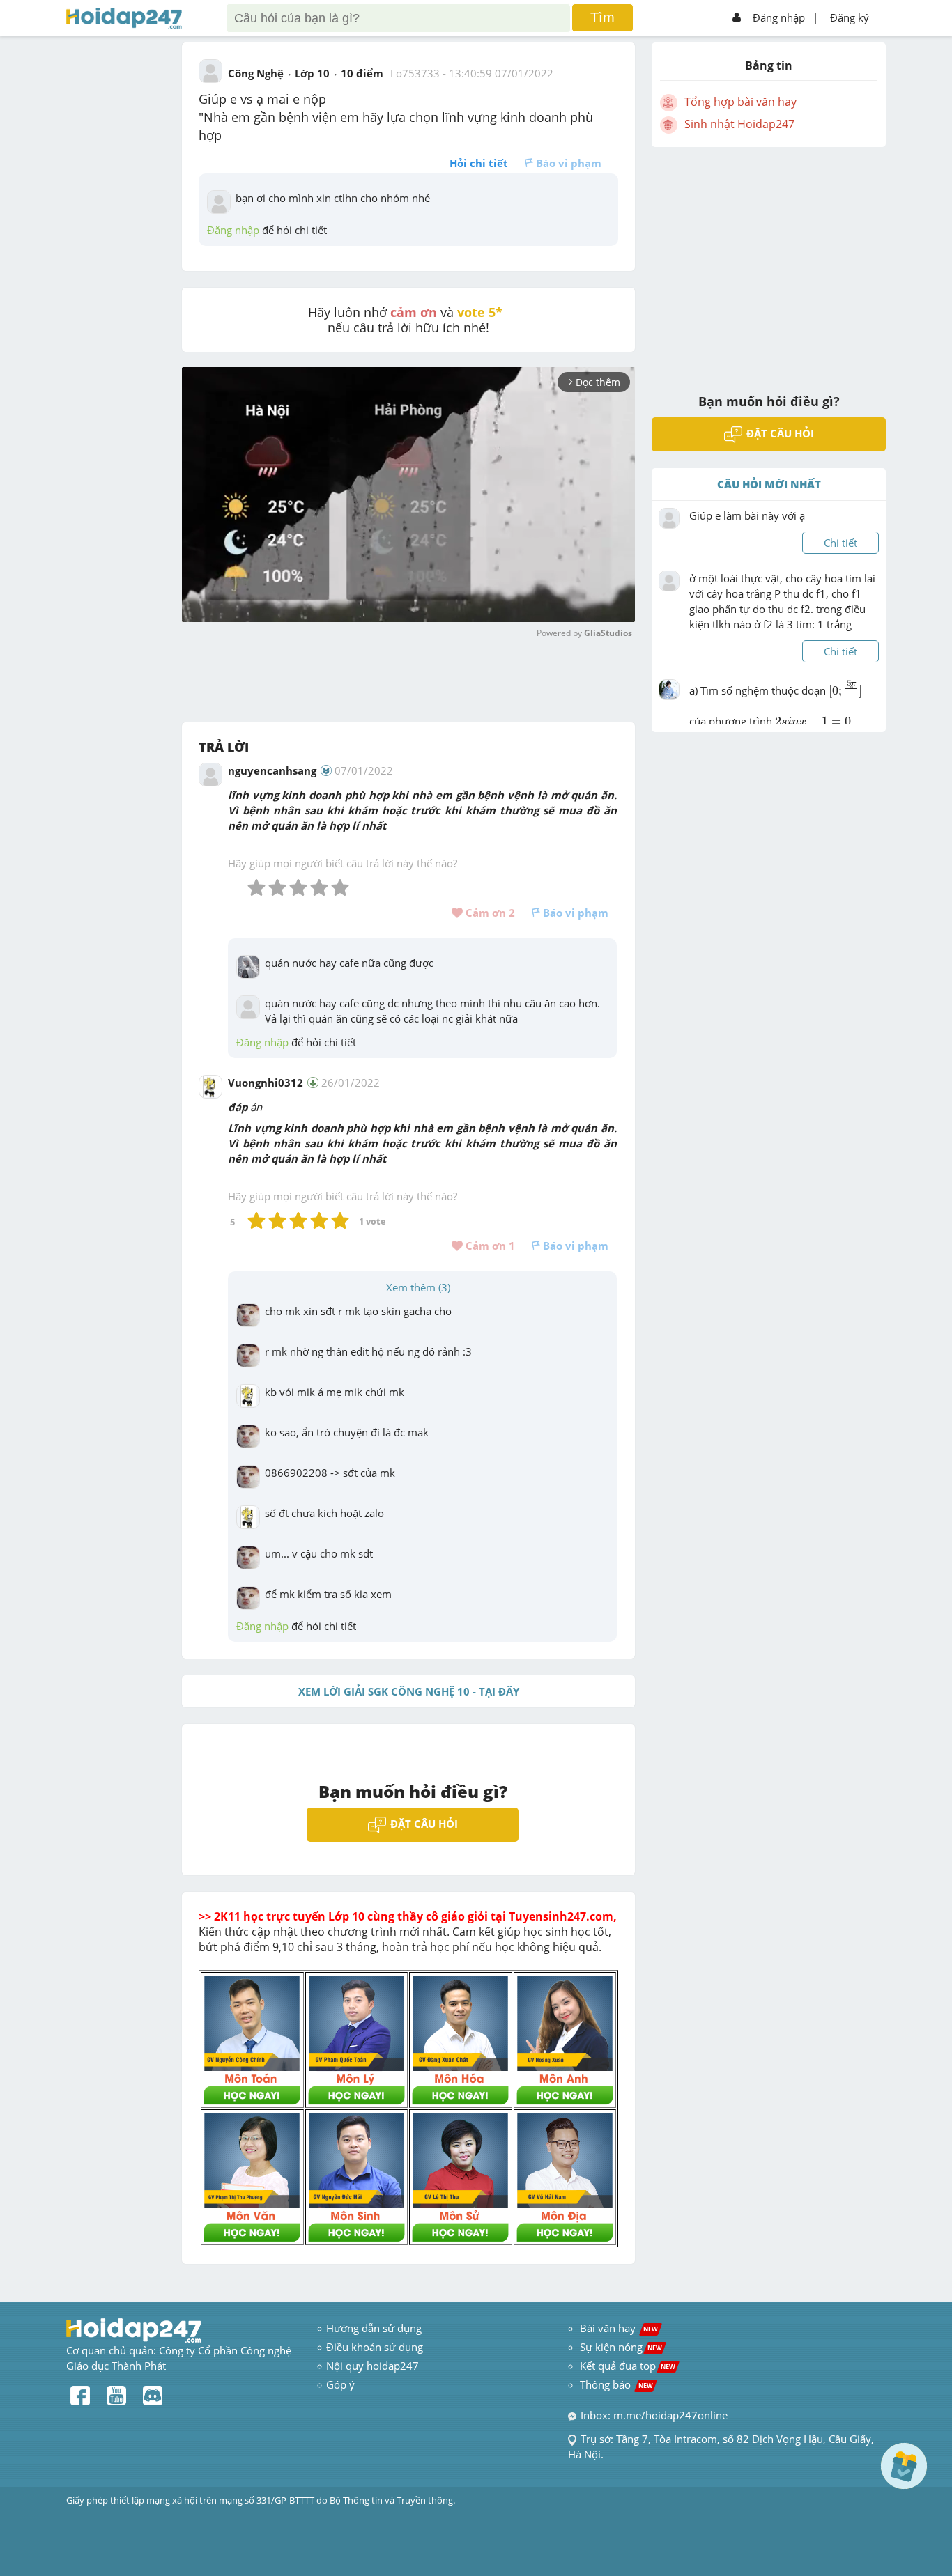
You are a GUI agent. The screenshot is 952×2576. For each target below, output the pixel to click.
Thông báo (616, 2384)
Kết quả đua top (628, 2366)
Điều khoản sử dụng (375, 2347)
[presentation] (845, 695)
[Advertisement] (769, 261)
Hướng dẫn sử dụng (374, 2328)
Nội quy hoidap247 (373, 2366)
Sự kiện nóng (621, 2347)
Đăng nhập (779, 17)
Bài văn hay (617, 2328)
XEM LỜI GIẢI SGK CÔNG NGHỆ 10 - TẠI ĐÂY (409, 1691)
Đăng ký (850, 17)
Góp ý (340, 2384)
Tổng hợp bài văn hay (740, 102)
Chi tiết (840, 543)
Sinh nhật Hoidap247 (739, 124)
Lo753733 (415, 73)
